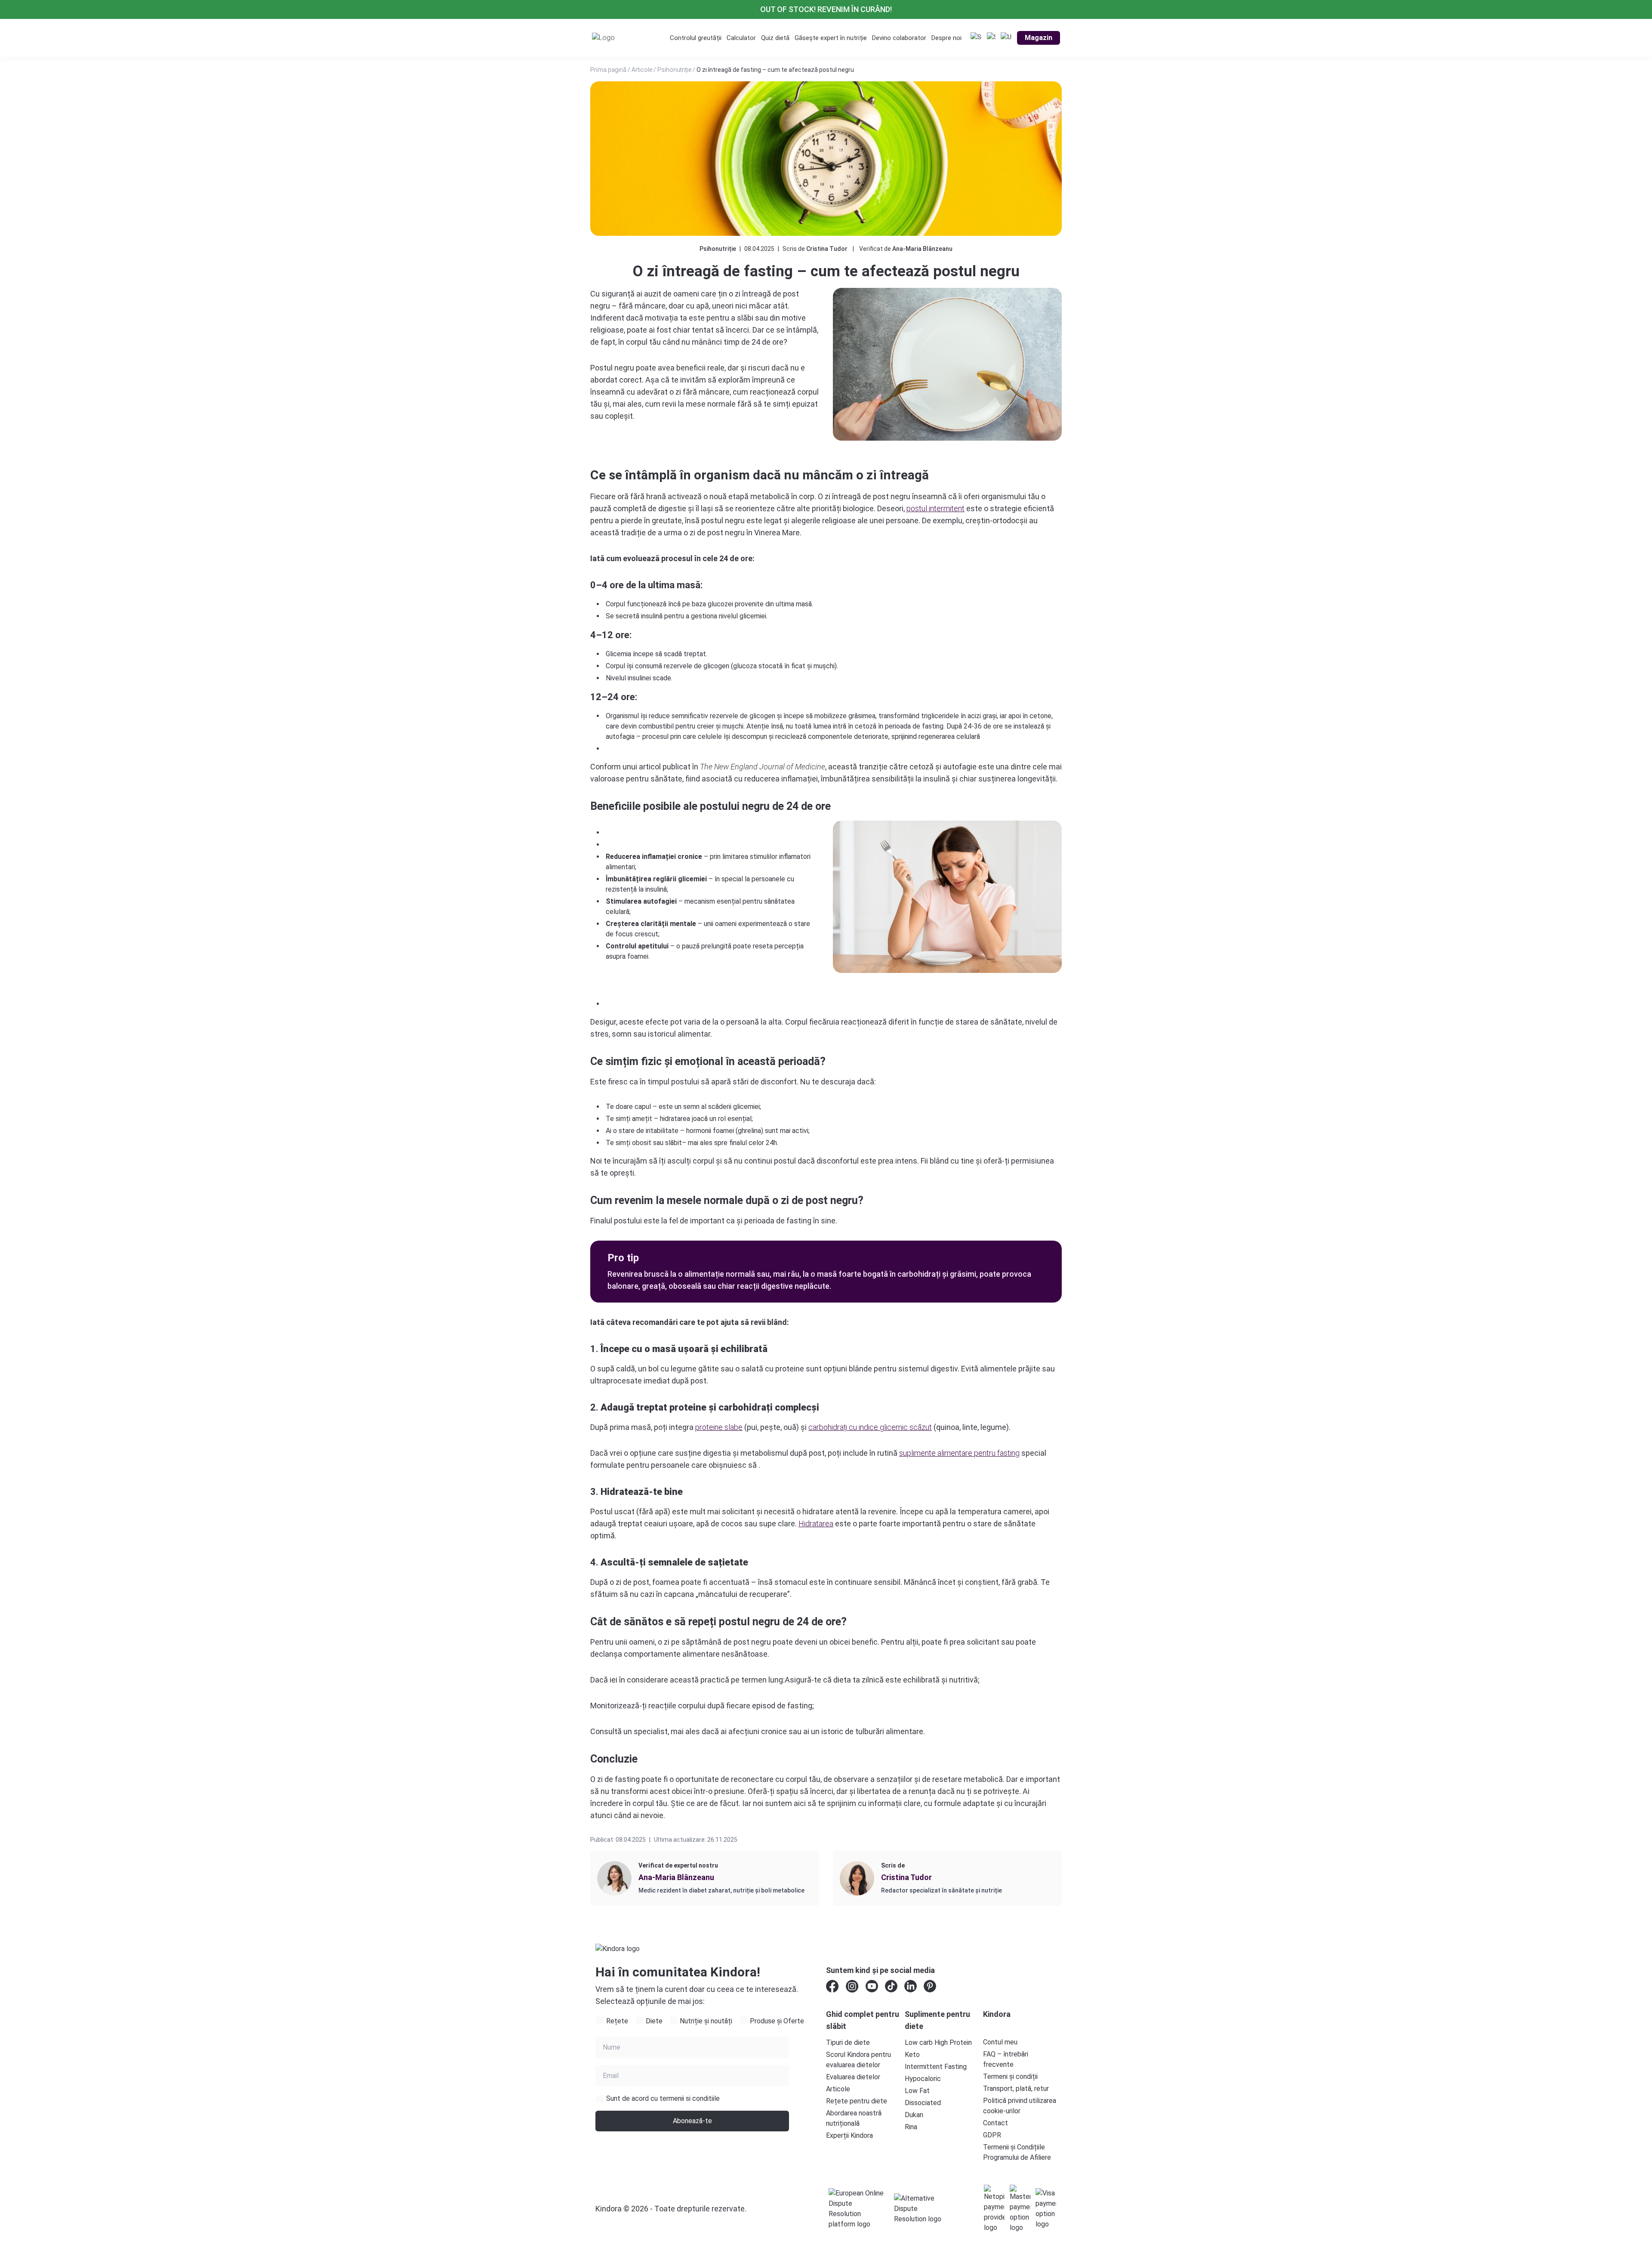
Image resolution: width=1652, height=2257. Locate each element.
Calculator (741, 38)
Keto (912, 2055)
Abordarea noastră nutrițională (854, 2118)
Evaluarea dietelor (853, 2077)
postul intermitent (935, 508)
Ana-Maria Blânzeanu (922, 249)
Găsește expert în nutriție (831, 38)
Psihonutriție (674, 70)
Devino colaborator (899, 38)
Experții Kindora (849, 2135)
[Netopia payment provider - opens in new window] (994, 2209)
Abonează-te (692, 2121)
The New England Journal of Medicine (763, 767)
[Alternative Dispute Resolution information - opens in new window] (922, 2209)
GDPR (992, 2135)
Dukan (914, 2115)
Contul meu (1000, 2042)
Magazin (1039, 38)
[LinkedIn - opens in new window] (911, 1986)
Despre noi (946, 38)
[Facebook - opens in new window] (832, 1986)
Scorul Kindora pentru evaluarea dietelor (858, 2060)
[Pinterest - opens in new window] (930, 1986)
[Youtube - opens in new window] (872, 1986)
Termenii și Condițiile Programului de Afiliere (1017, 2152)
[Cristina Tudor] (857, 1878)
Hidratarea (816, 1524)
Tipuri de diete (848, 2042)
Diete (654, 2021)
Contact (996, 2123)
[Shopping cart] (991, 38)
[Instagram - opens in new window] (852, 1986)
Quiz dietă (775, 38)
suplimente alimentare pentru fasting (959, 1453)
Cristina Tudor (827, 249)
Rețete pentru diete (857, 2101)
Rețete (617, 2021)
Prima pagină (608, 70)
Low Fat (917, 2091)
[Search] (976, 38)
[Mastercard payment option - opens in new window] (1020, 2209)
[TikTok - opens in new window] (891, 1986)
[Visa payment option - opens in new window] (1046, 2209)
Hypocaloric (923, 2079)
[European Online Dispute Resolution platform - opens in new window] (856, 2209)
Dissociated (923, 2103)
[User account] (1006, 38)
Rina (911, 2127)
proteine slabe (719, 1427)
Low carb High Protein (938, 2042)
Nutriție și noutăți (706, 2021)
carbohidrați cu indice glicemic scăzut (870, 1427)
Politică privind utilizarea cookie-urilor (1020, 2106)
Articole (642, 70)
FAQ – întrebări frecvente (1006, 2059)
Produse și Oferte (777, 2021)
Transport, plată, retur (1016, 2089)
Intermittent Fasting (936, 2067)
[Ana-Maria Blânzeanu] (614, 1878)
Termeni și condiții (1010, 2076)
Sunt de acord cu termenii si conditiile (663, 2098)
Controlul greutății (696, 38)
